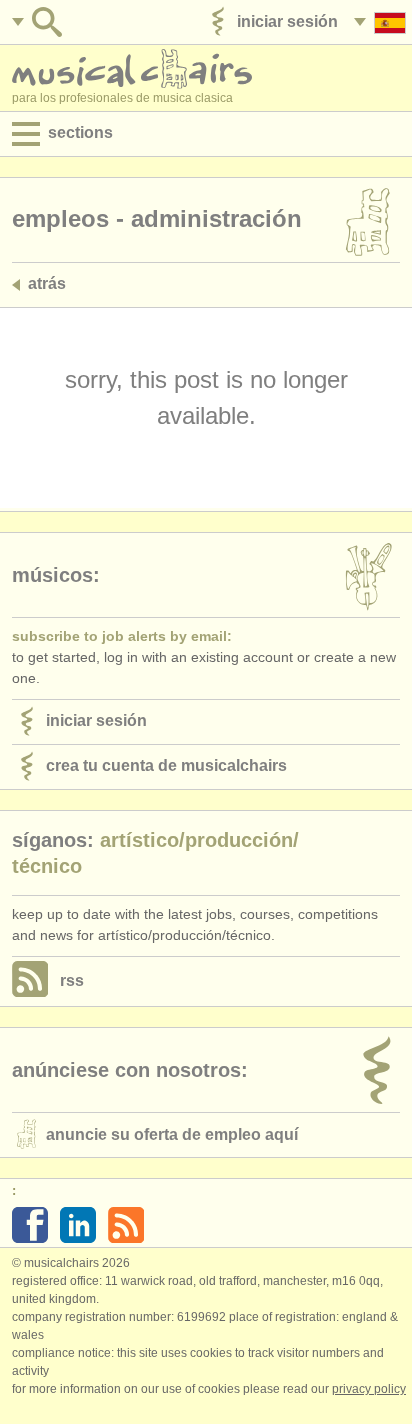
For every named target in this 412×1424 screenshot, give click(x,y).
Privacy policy (369, 1389)
